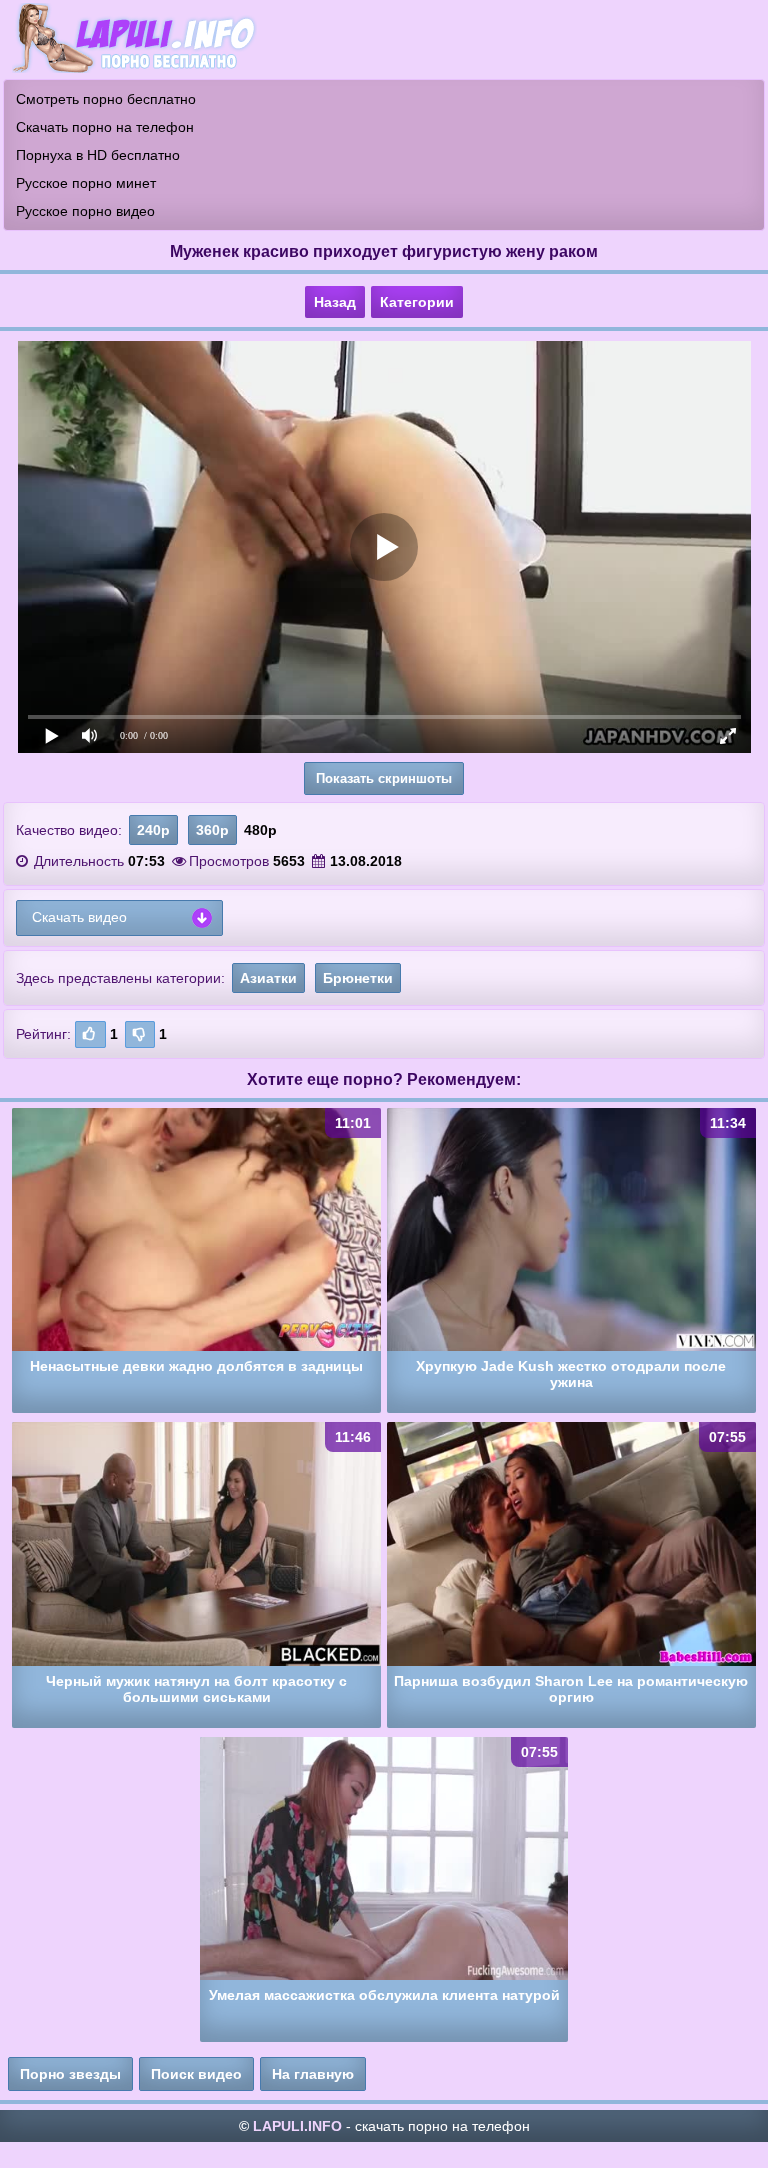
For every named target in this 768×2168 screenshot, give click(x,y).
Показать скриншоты (384, 778)
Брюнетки (358, 978)
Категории (417, 302)
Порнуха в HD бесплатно (98, 155)
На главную (313, 2074)
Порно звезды (70, 2074)
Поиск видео (196, 2074)
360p (212, 830)
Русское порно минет (86, 183)
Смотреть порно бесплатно (106, 99)
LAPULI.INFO (297, 2126)
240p (153, 830)
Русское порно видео (85, 211)
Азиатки (268, 978)
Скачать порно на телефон (105, 127)
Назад (335, 302)
